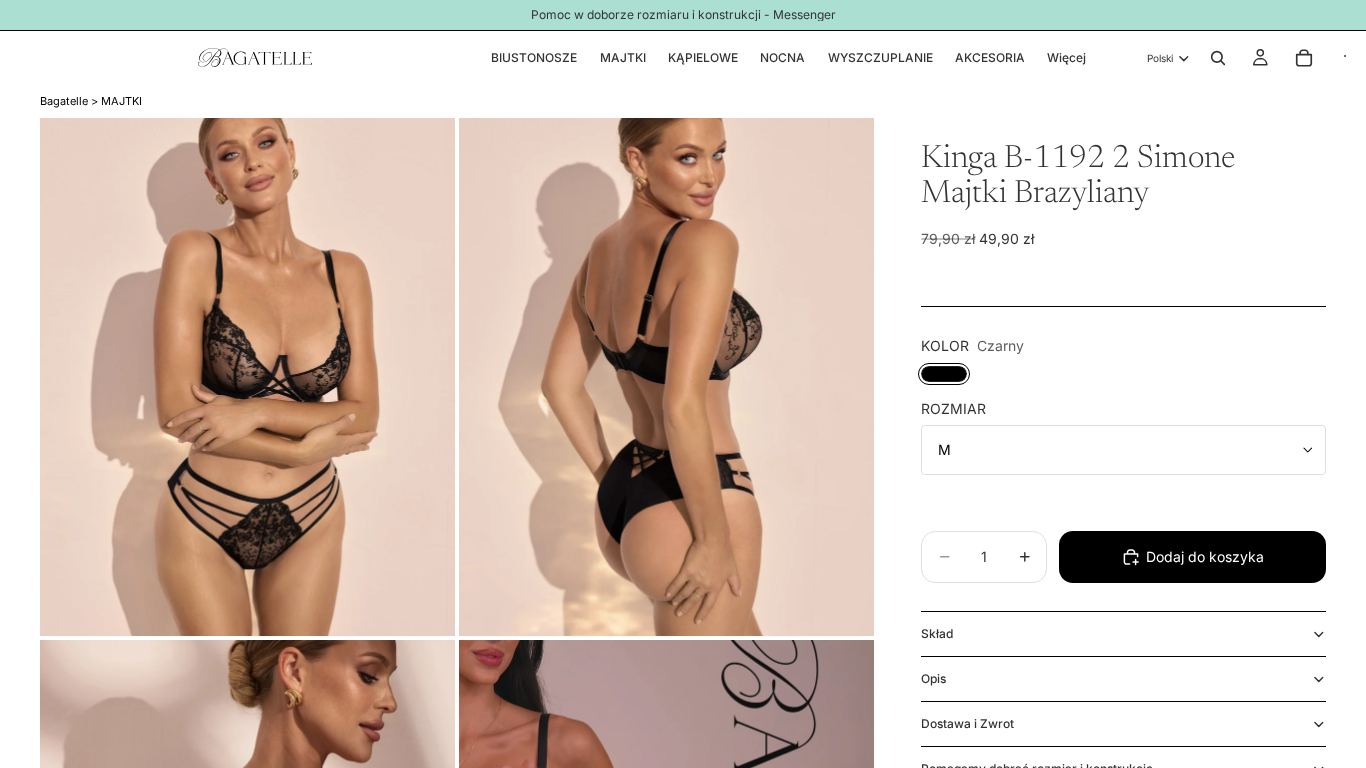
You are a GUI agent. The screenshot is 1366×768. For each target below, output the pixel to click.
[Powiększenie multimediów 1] (247, 377)
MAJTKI (121, 101)
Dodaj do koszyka (1205, 556)
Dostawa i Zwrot (967, 723)
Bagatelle (64, 101)
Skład (937, 633)
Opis (933, 678)
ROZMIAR (953, 408)
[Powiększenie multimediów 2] (666, 377)
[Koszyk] (1304, 58)
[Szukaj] (1218, 58)
